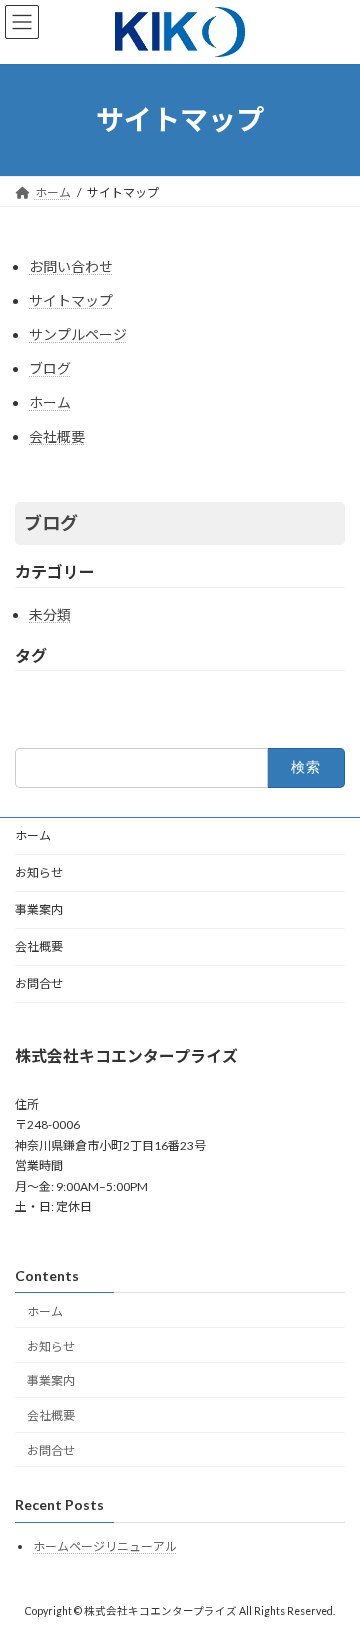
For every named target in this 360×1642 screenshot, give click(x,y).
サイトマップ (71, 300)
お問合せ (39, 983)
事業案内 (39, 909)
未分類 (50, 614)
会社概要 (57, 436)
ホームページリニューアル (105, 1546)
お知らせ (39, 872)
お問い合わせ (71, 266)
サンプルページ (78, 334)
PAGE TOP (331, 1572)
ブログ (50, 368)
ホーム (50, 402)
